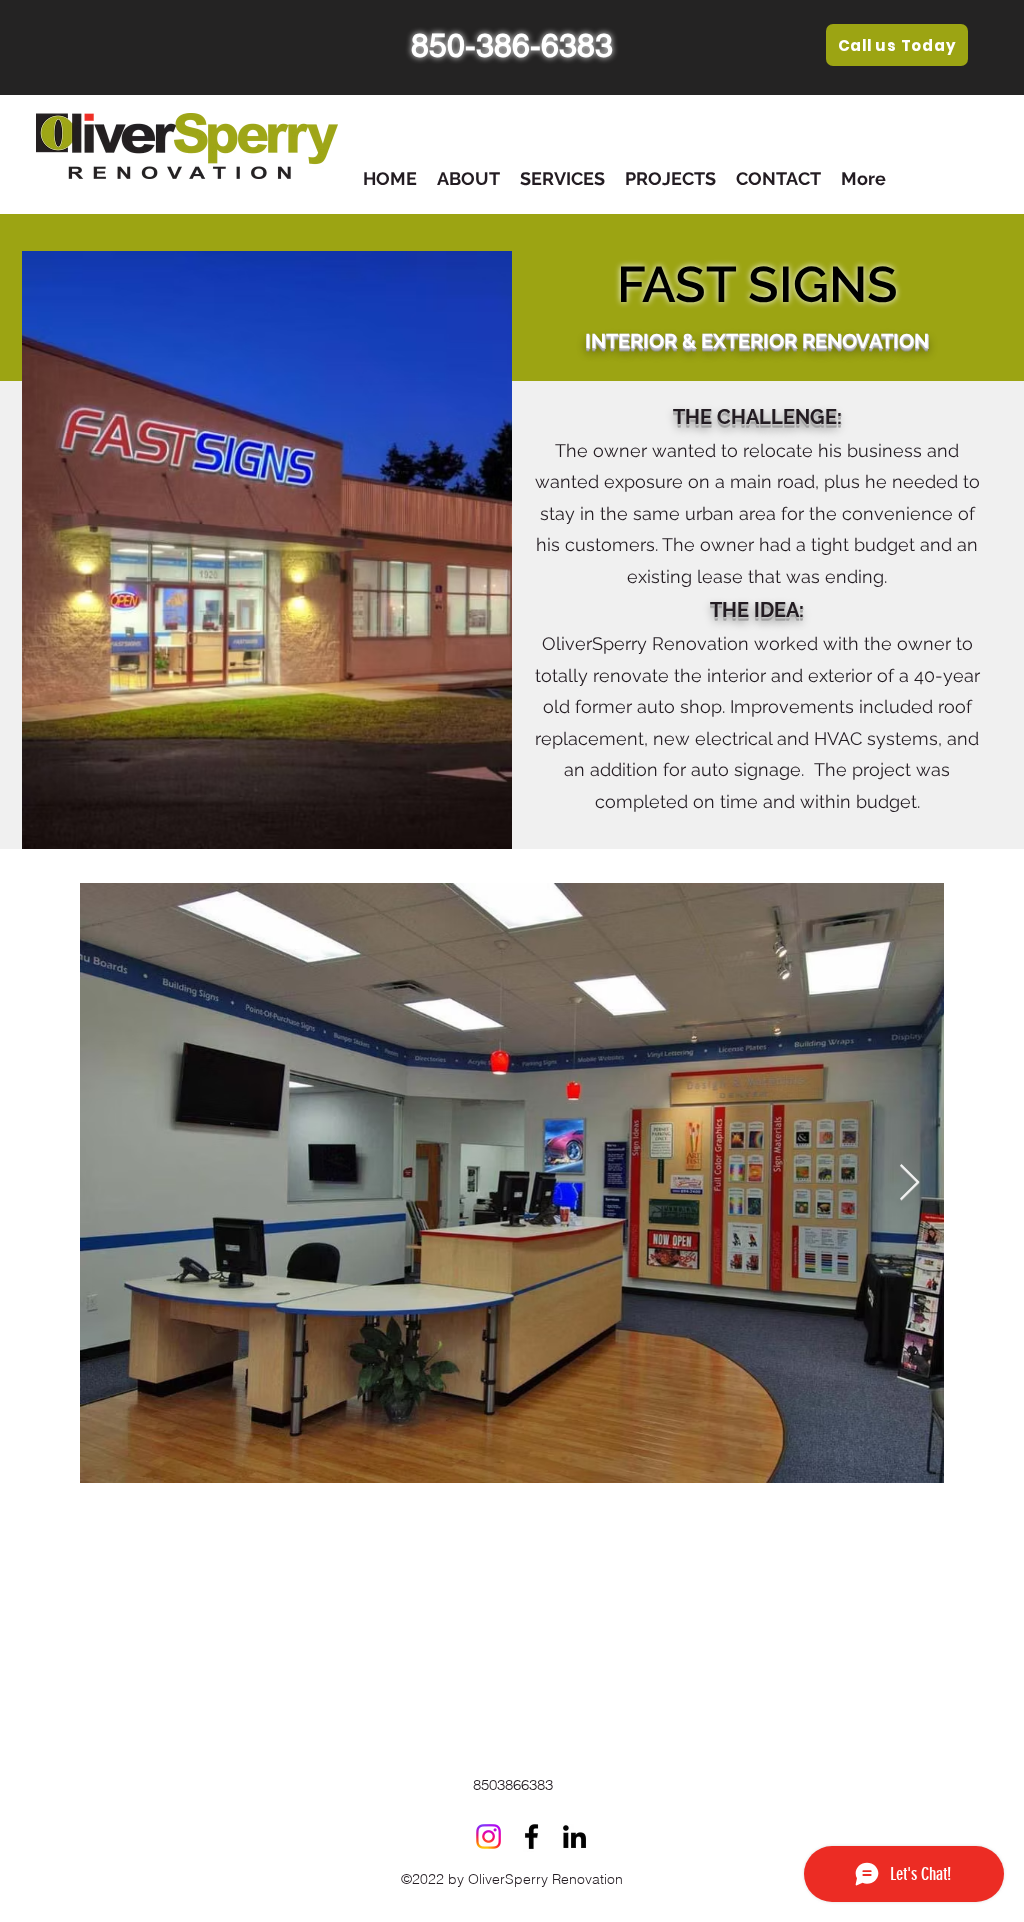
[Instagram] (488, 1836)
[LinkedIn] (574, 1836)
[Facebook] (531, 1836)
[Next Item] (909, 1183)
